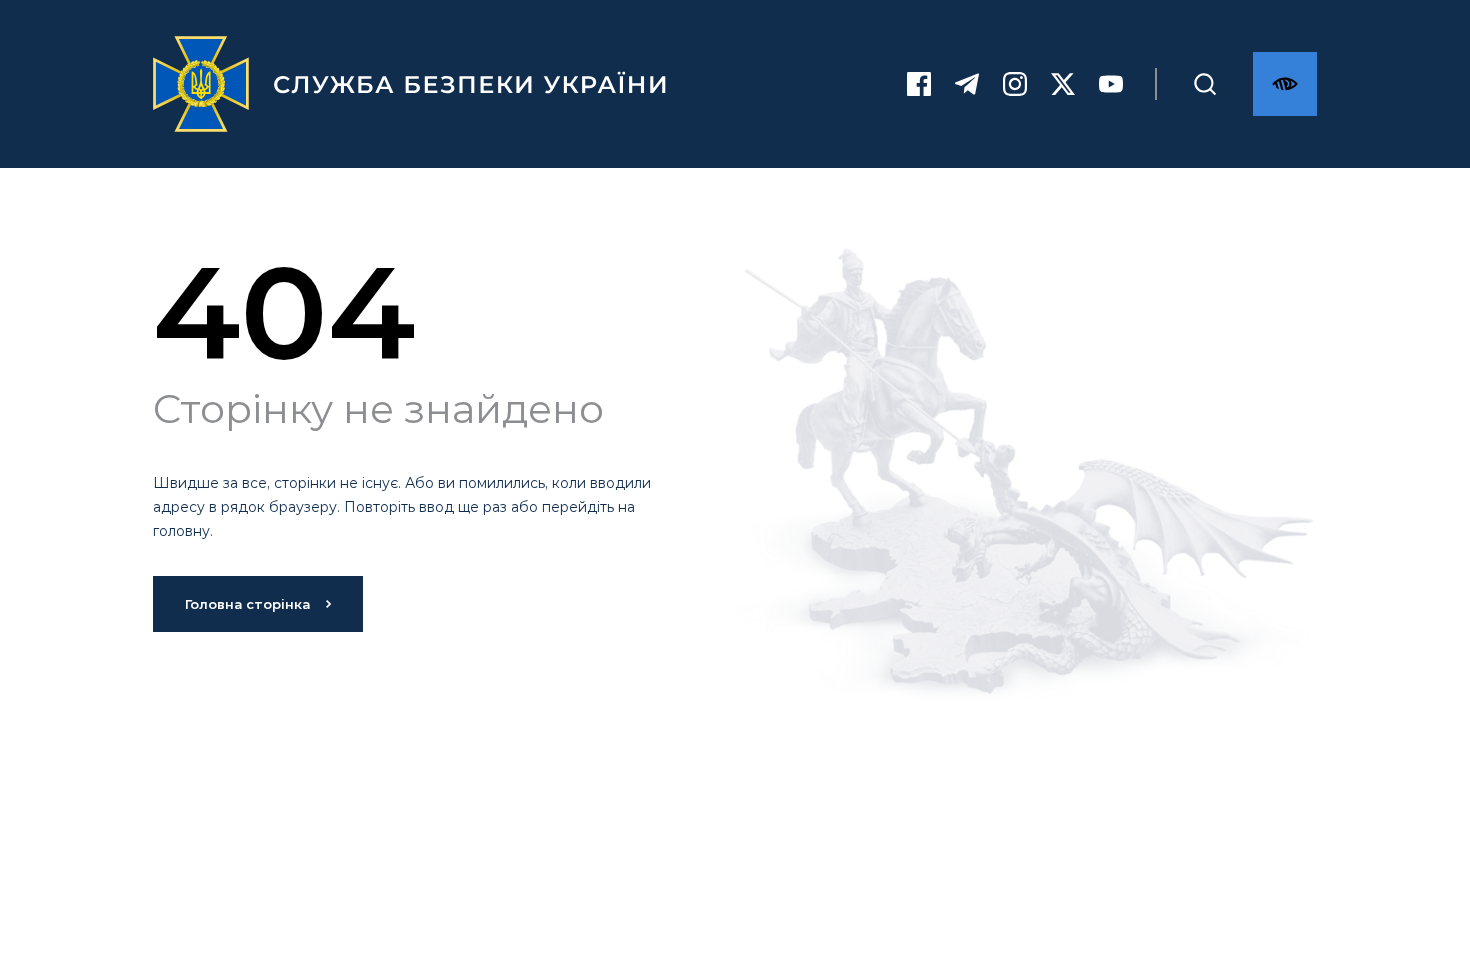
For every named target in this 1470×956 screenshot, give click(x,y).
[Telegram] (967, 84)
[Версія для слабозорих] (1285, 84)
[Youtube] (1111, 84)
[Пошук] (1205, 84)
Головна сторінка (247, 604)
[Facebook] (919, 84)
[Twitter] (1063, 84)
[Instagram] (1015, 84)
